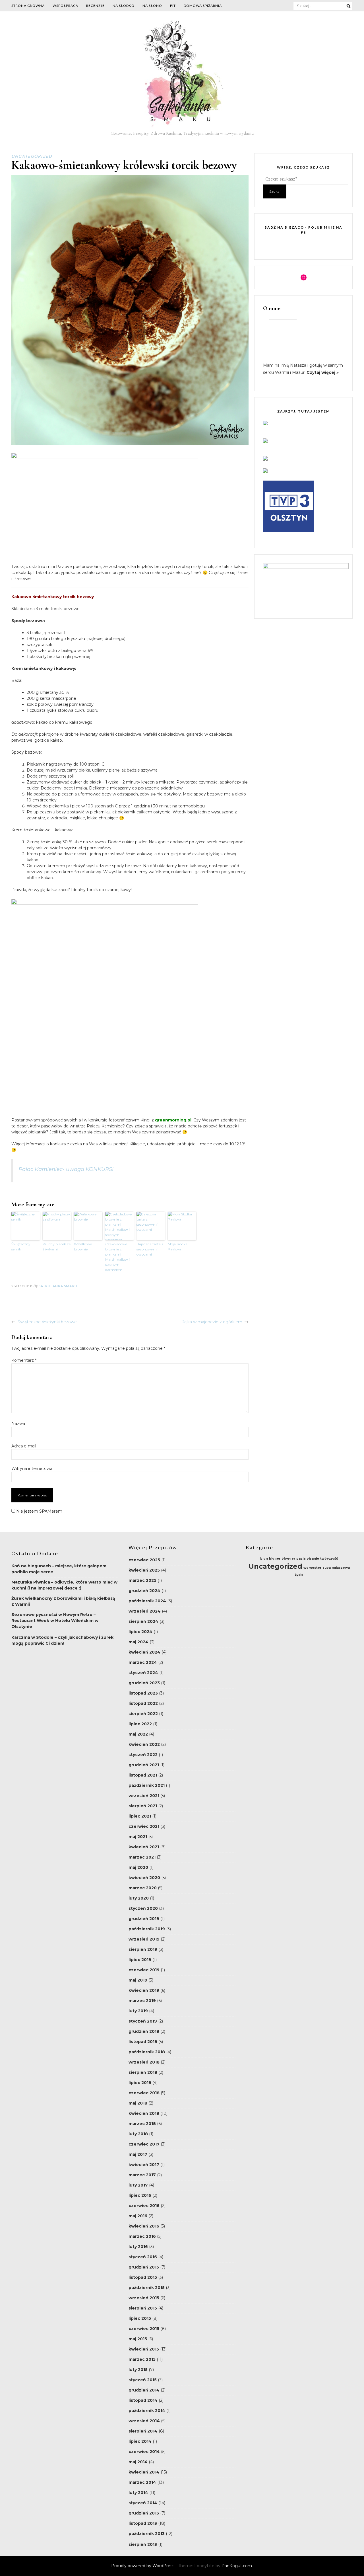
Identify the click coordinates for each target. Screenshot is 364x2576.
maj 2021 (138, 1837)
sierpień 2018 (143, 2072)
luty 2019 (138, 2011)
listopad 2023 (143, 1693)
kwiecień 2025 (144, 1570)
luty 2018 (138, 2134)
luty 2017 (138, 2185)
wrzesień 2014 (144, 2421)
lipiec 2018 (140, 2083)
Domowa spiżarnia (203, 6)
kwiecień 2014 (144, 2472)
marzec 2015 (142, 2359)
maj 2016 (138, 2216)
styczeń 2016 (143, 2257)
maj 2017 (138, 2154)
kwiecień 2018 (144, 2113)
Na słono (152, 6)
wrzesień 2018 (144, 2062)
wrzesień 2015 (144, 2298)
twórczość (329, 1559)
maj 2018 (138, 2103)
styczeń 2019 (143, 2021)
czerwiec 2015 (144, 2329)
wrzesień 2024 (145, 1611)
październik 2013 (147, 2534)
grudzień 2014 (144, 2390)
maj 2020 (138, 1867)
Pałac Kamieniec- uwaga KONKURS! (66, 1169)
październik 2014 (147, 2411)
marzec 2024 (143, 1662)
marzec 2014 (142, 2482)
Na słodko (124, 6)
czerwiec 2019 (144, 1970)
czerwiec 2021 (144, 1826)
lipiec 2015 (140, 2318)
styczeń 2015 (143, 2380)
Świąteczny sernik (21, 1247)
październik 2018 (147, 2052)
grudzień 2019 (144, 1919)
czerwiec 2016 (144, 2206)
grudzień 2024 (144, 1591)
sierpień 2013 (143, 2544)
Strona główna (28, 6)
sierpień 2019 (143, 1949)
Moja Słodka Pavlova (178, 1247)
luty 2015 (138, 2370)
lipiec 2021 (140, 1816)
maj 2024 (138, 1642)
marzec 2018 (142, 2124)
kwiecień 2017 (144, 2165)
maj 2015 (138, 2339)
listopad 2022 (143, 1703)
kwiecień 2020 (144, 1878)
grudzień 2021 (144, 1765)
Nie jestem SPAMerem (39, 1511)
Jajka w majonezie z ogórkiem (212, 1322)
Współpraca (65, 6)
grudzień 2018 (144, 2031)
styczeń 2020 (143, 1908)
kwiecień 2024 (144, 1652)
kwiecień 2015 (144, 2349)
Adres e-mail (24, 1446)
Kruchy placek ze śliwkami (57, 1247)
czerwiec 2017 (144, 2144)
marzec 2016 (142, 2236)
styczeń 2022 (143, 1755)
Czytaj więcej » (323, 372)
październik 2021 (147, 1785)
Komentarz (24, 1360)
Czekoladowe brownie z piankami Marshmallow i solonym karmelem (117, 1257)
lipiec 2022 (140, 1724)
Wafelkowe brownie (83, 1247)
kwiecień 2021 (144, 1847)
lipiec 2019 (140, 1960)
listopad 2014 (143, 2400)
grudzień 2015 (144, 2267)
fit (173, 6)
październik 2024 (147, 1601)
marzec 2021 (142, 1857)
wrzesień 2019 (144, 1939)
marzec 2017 (142, 2175)
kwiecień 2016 (144, 2226)
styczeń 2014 (143, 2503)
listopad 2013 (143, 2523)
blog (264, 1559)
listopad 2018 (143, 2042)
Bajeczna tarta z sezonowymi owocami (150, 1249)
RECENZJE (95, 6)
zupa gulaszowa (336, 1568)
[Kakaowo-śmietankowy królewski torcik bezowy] (130, 444)
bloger (275, 1559)
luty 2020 (139, 1898)
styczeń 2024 (143, 1673)
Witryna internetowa (32, 1469)
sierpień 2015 (143, 2308)
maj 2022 (138, 1734)
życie (299, 1575)
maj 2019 (138, 1980)
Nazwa (18, 1424)
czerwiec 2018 (144, 2093)
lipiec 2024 (140, 1632)
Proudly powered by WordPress (143, 2566)
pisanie (313, 1559)
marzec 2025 (142, 1580)
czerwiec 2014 (144, 2452)
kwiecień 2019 (144, 1990)
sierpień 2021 (143, 1806)
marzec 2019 (142, 2001)
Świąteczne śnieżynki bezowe (47, 1322)
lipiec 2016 (140, 2195)
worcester (312, 1568)
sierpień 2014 (143, 2431)
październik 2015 (147, 2288)
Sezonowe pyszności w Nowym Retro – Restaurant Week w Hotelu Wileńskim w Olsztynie (55, 1621)
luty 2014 (138, 2493)
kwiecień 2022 (144, 1744)
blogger (288, 1559)
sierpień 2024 (143, 1621)
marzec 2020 (143, 1888)
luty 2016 (138, 2247)
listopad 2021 (143, 1775)
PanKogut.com (237, 2566)
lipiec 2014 (140, 2441)
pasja (301, 1559)
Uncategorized (32, 156)
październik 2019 (147, 1929)
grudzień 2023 (144, 1683)
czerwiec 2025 (144, 1560)
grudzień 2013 (144, 2513)
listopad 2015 (143, 2277)
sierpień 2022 (143, 1714)
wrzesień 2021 (144, 1796)
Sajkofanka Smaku (58, 1286)
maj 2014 (138, 2462)
